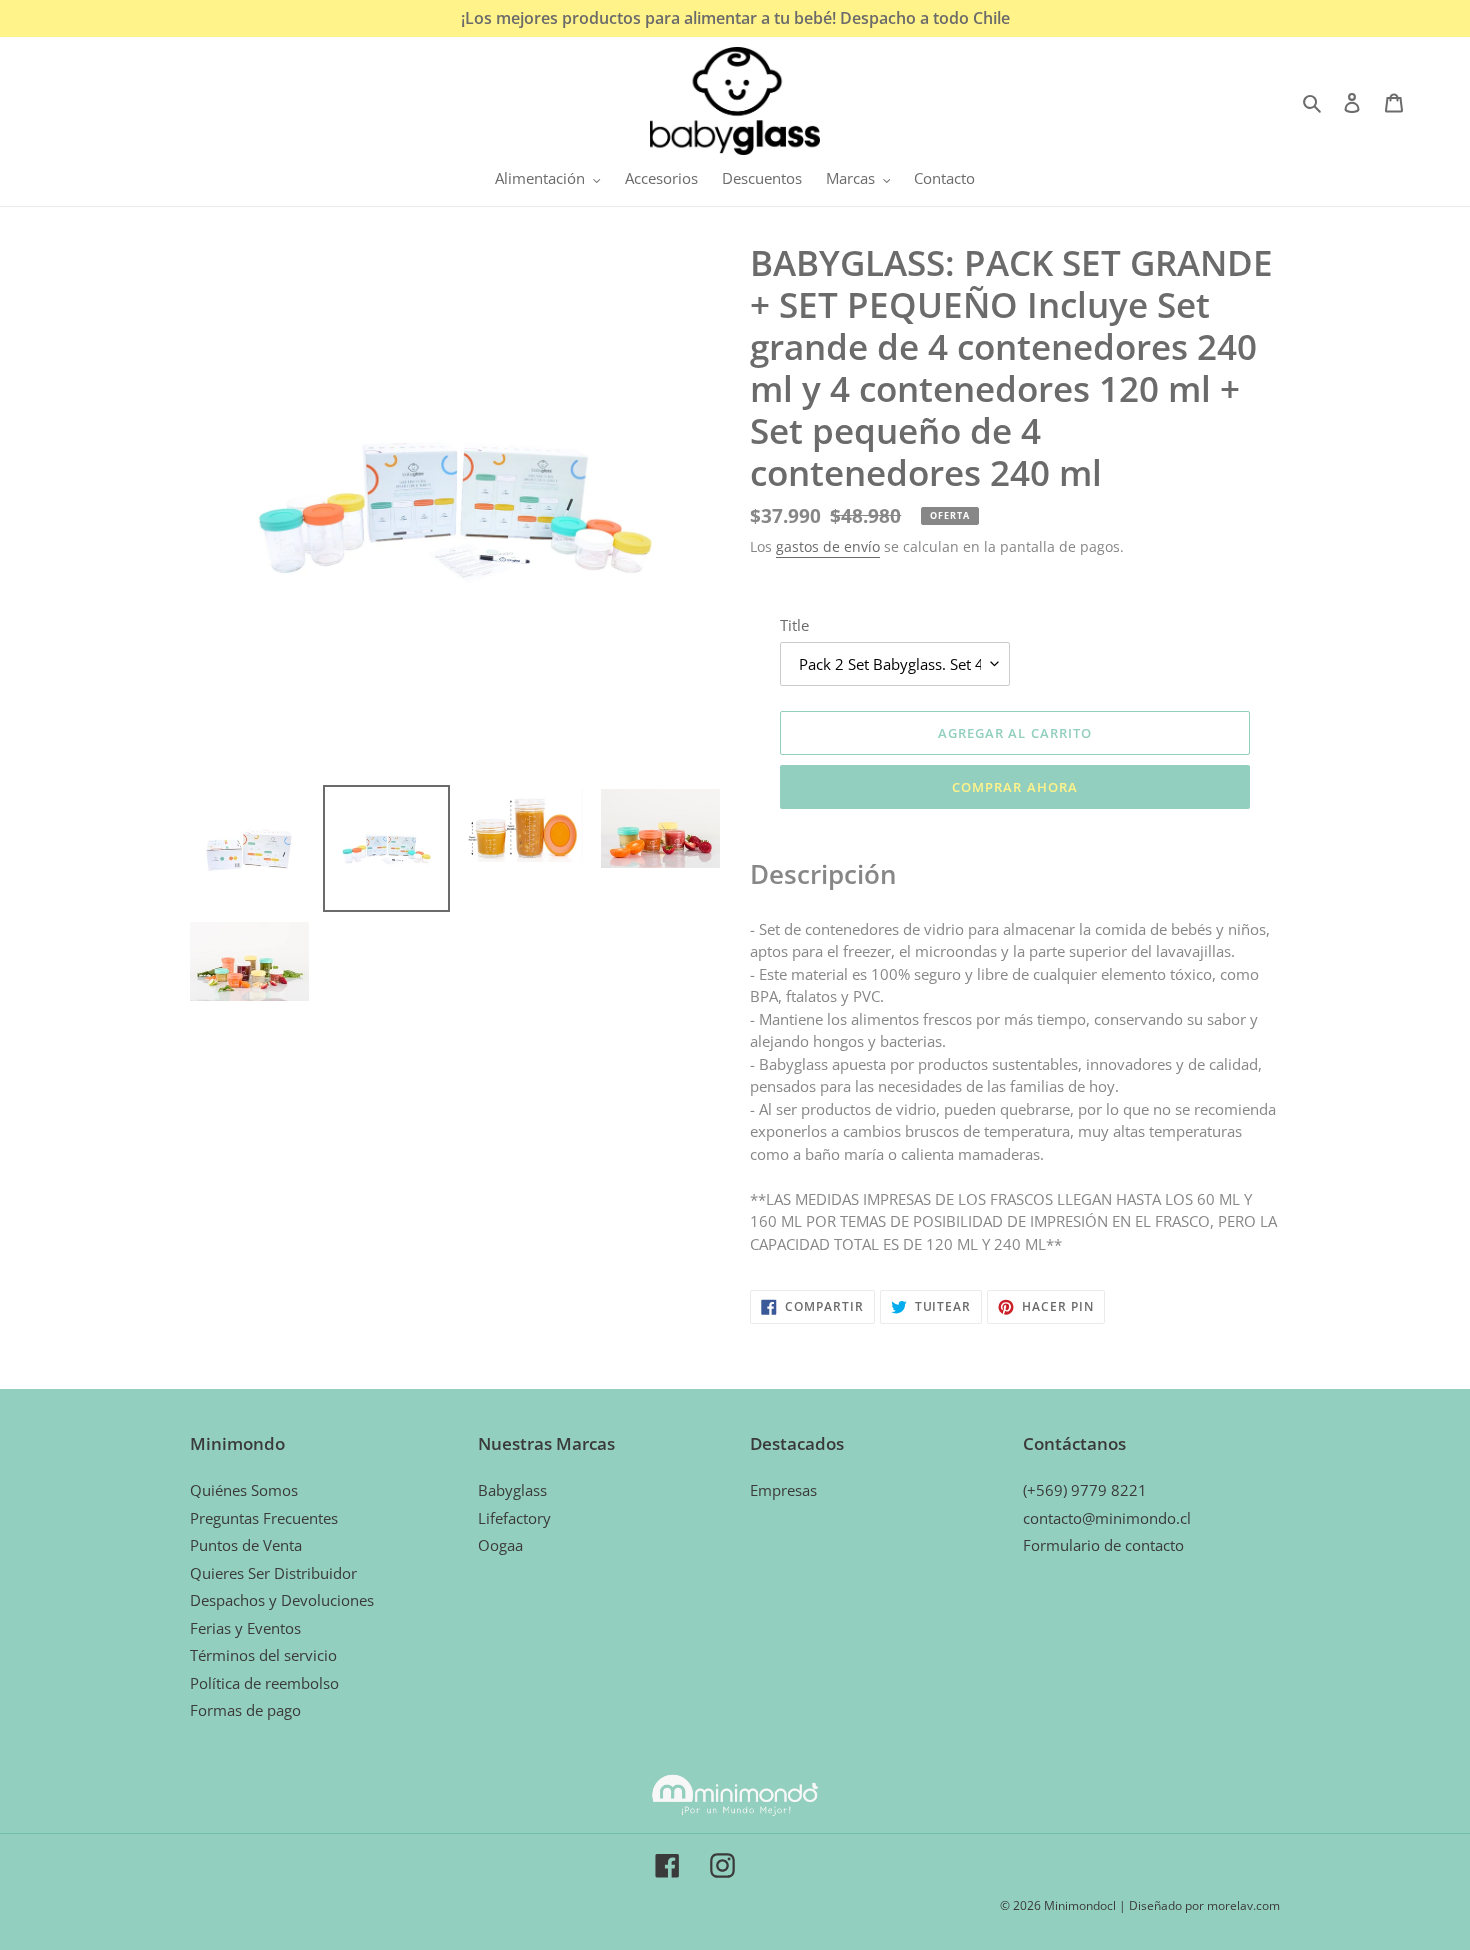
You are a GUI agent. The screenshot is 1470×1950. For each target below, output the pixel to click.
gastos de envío (828, 546)
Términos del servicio (263, 1655)
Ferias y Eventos (245, 1628)
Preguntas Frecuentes (264, 1518)
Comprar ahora (1015, 787)
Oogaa (500, 1545)
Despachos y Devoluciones (282, 1600)
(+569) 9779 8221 (1085, 1490)
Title (794, 625)
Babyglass (512, 1490)
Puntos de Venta (246, 1545)
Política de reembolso (264, 1683)
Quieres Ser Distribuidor (273, 1573)
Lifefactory (514, 1518)
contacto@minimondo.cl (1107, 1518)
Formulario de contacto (1103, 1545)
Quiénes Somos (244, 1490)
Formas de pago (245, 1710)
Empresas (783, 1490)
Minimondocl (1080, 1905)
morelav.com (1243, 1905)
